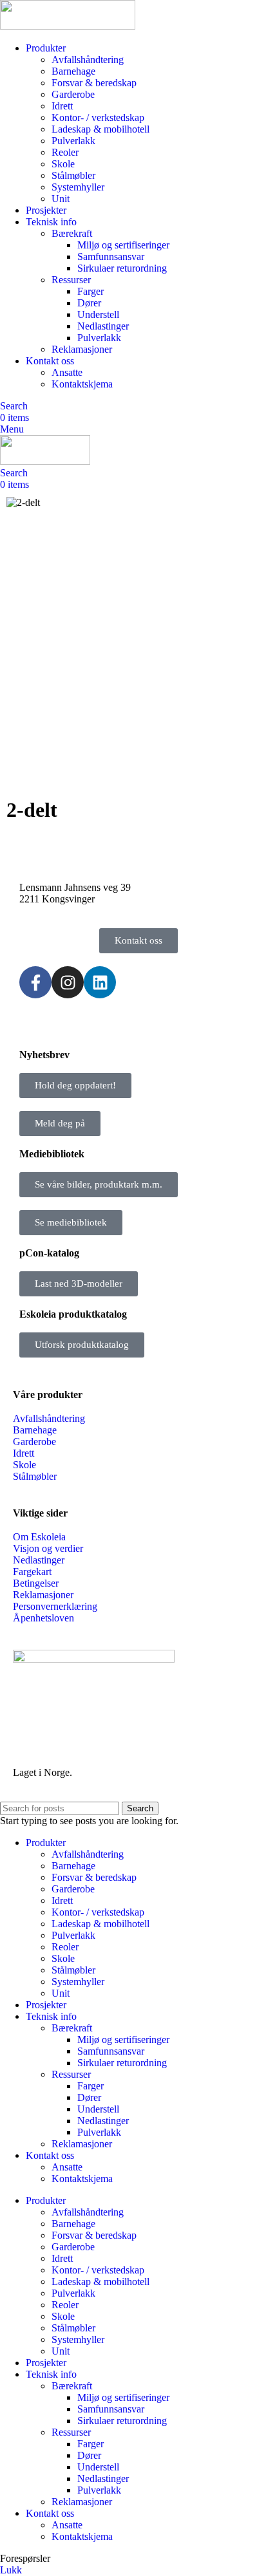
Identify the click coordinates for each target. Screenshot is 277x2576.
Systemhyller (78, 187)
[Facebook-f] (35, 982)
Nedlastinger (103, 326)
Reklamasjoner (82, 349)
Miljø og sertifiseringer (123, 245)
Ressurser (71, 280)
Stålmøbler (73, 175)
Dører (89, 303)
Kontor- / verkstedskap (98, 117)
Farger (91, 291)
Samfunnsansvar (111, 257)
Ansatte (67, 372)
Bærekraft (72, 233)
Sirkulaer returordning (122, 268)
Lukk (11, 2570)
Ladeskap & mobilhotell (100, 129)
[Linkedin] (100, 982)
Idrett (62, 106)
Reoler (65, 152)
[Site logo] (68, 26)
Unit (61, 199)
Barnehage (73, 71)
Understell (98, 314)
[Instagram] (68, 982)
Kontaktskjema (82, 384)
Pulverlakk (73, 141)
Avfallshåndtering (88, 60)
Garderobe (73, 94)
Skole (63, 164)
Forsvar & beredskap (94, 83)
